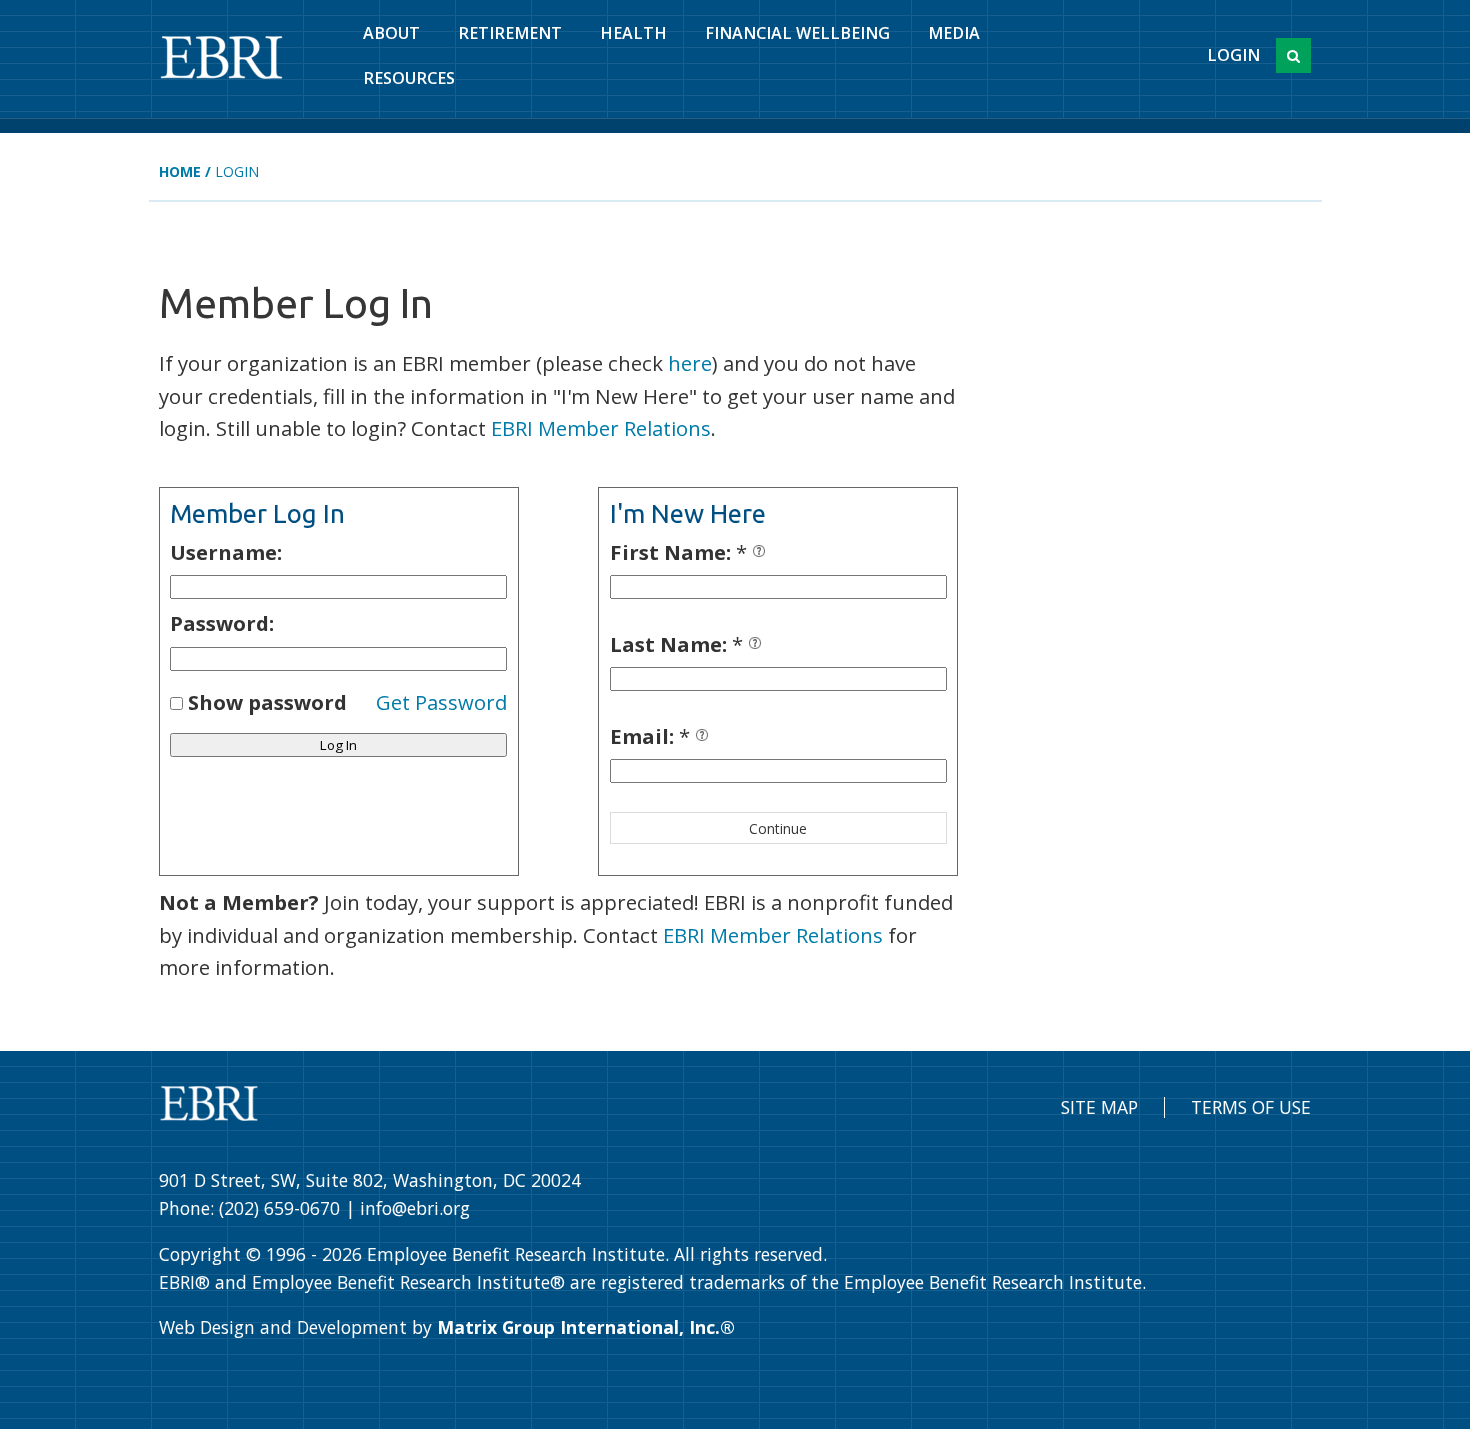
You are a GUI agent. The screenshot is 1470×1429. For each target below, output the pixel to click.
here (690, 363)
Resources (409, 78)
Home (180, 171)
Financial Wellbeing (797, 33)
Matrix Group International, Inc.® (586, 1327)
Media (954, 33)
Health (633, 33)
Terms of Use (1251, 1107)
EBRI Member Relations (601, 428)
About (391, 33)
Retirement (510, 33)
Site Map (1099, 1107)
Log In (338, 745)
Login (1233, 55)
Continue (778, 828)
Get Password (441, 702)
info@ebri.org (415, 1208)
